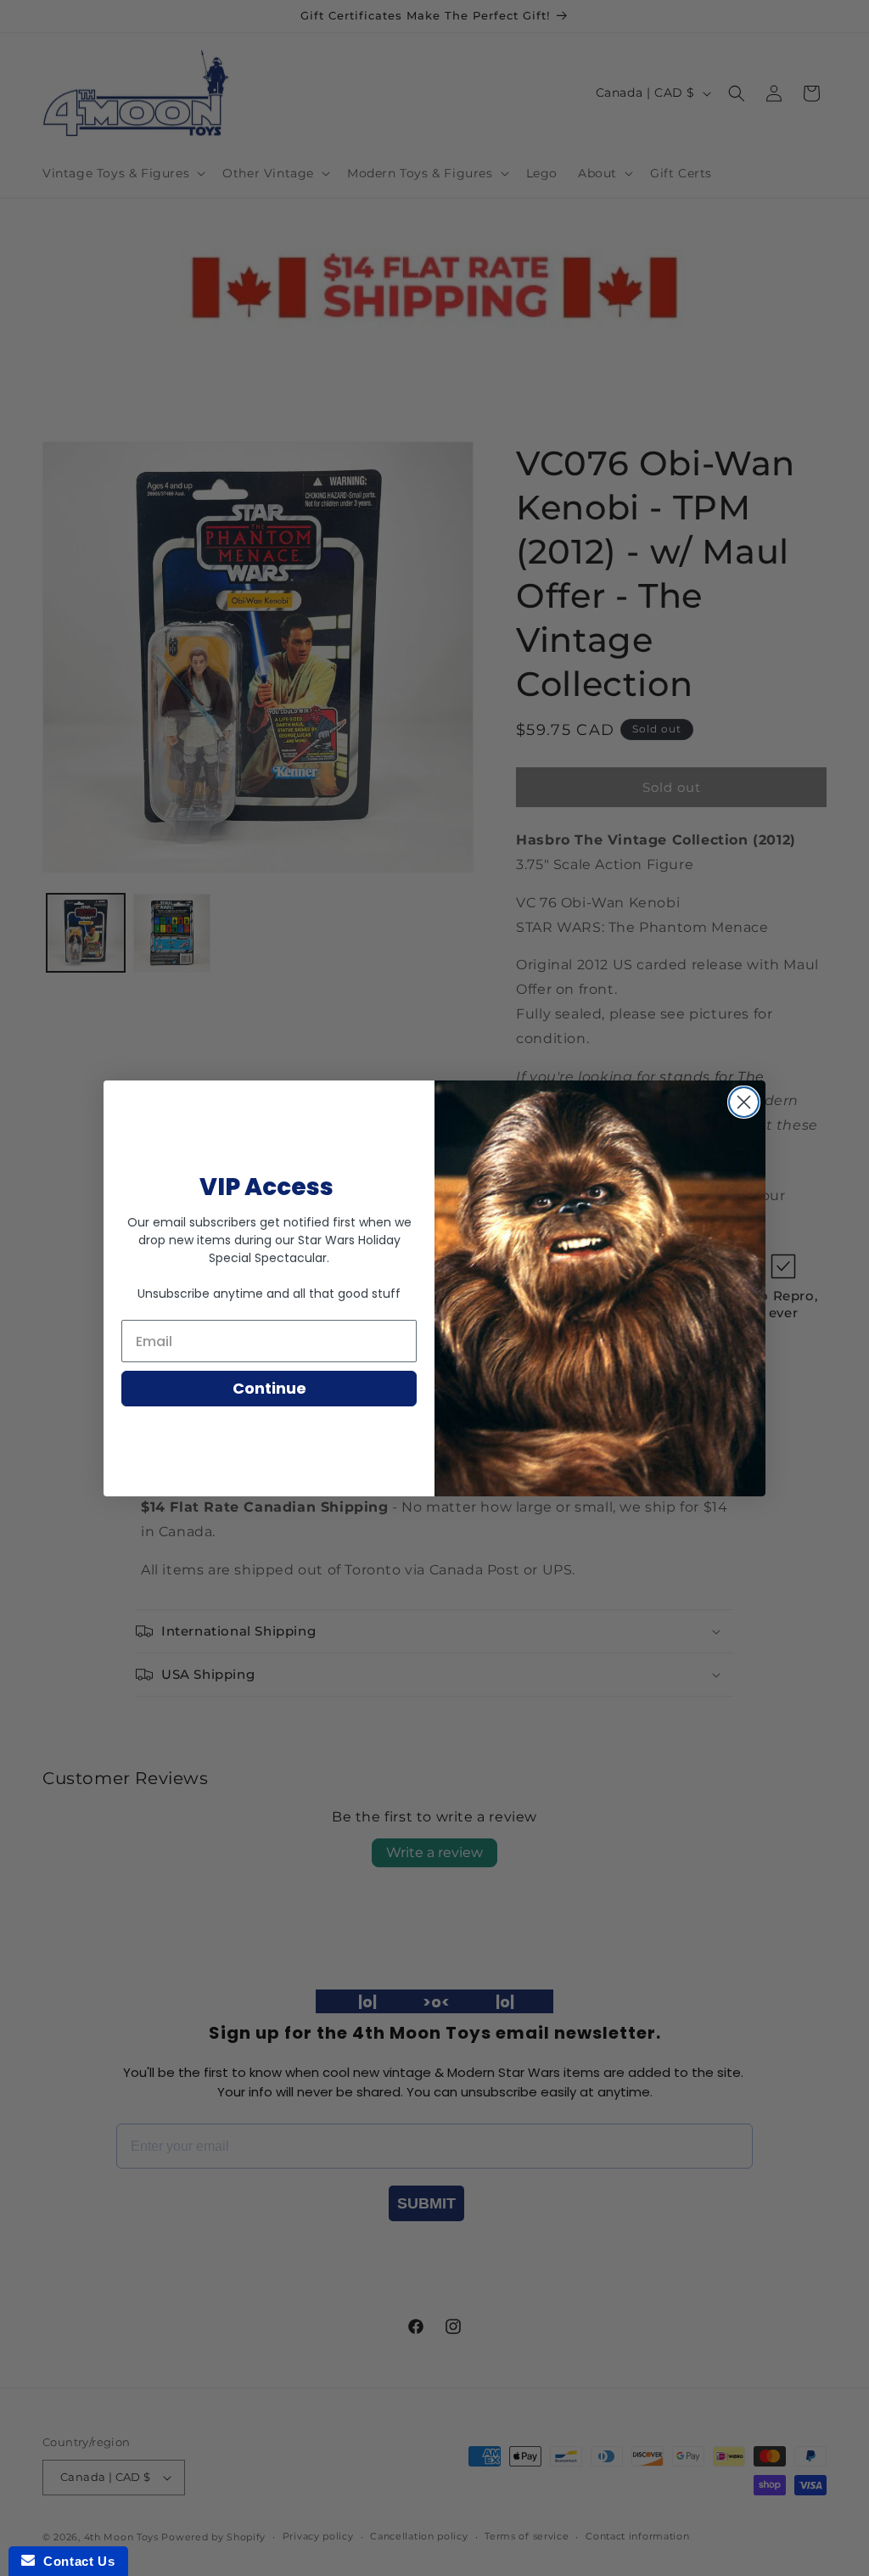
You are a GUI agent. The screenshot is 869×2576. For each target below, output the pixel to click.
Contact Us (75, 2561)
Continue (269, 1388)
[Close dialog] (744, 1102)
